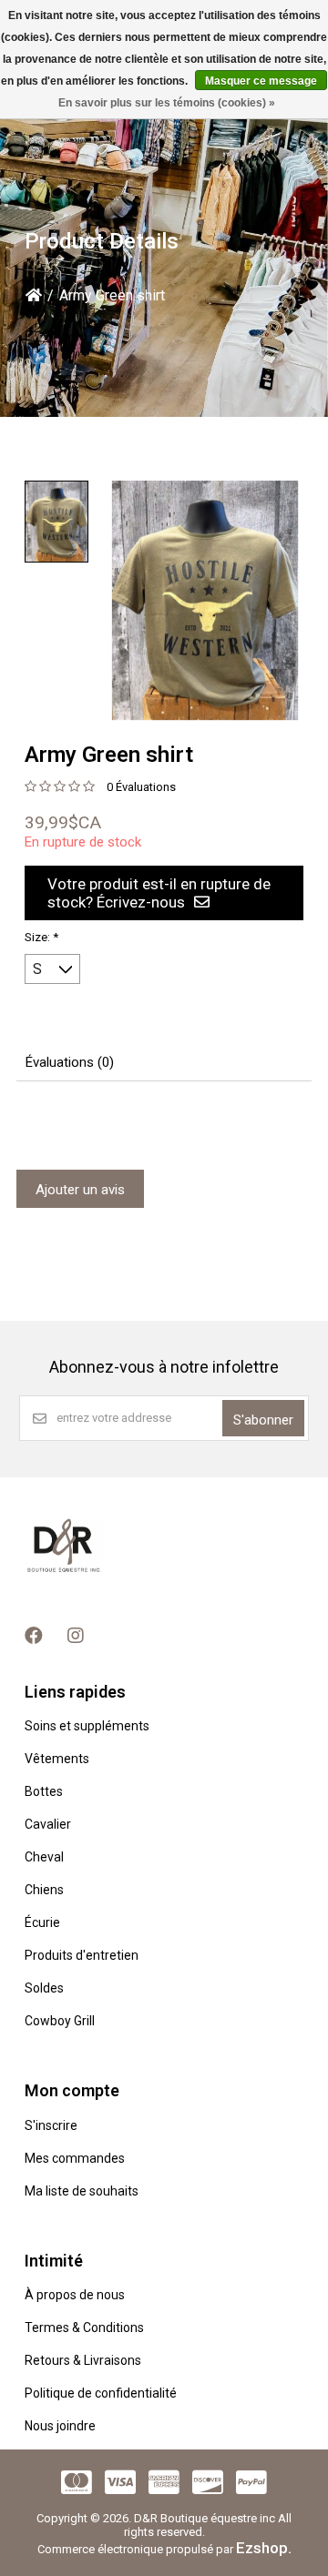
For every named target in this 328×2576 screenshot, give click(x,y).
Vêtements (57, 1759)
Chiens (44, 1890)
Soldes (44, 1988)
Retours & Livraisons (83, 2360)
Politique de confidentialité (101, 2393)
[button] (56, 522)
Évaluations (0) (70, 1062)
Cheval (44, 1857)
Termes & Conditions (84, 2328)
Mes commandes (75, 2158)
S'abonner (263, 1420)
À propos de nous (75, 2295)
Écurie (42, 1922)
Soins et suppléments (87, 1726)
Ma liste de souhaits (82, 2191)
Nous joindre (60, 2426)
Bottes (44, 1791)
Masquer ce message (261, 81)
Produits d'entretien (82, 1955)
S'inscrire (51, 2125)
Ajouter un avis (80, 1190)
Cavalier (48, 1824)
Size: (41, 937)
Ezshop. (264, 2548)
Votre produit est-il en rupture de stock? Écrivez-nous (159, 893)
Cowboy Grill (60, 2021)
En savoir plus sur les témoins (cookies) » (167, 103)
